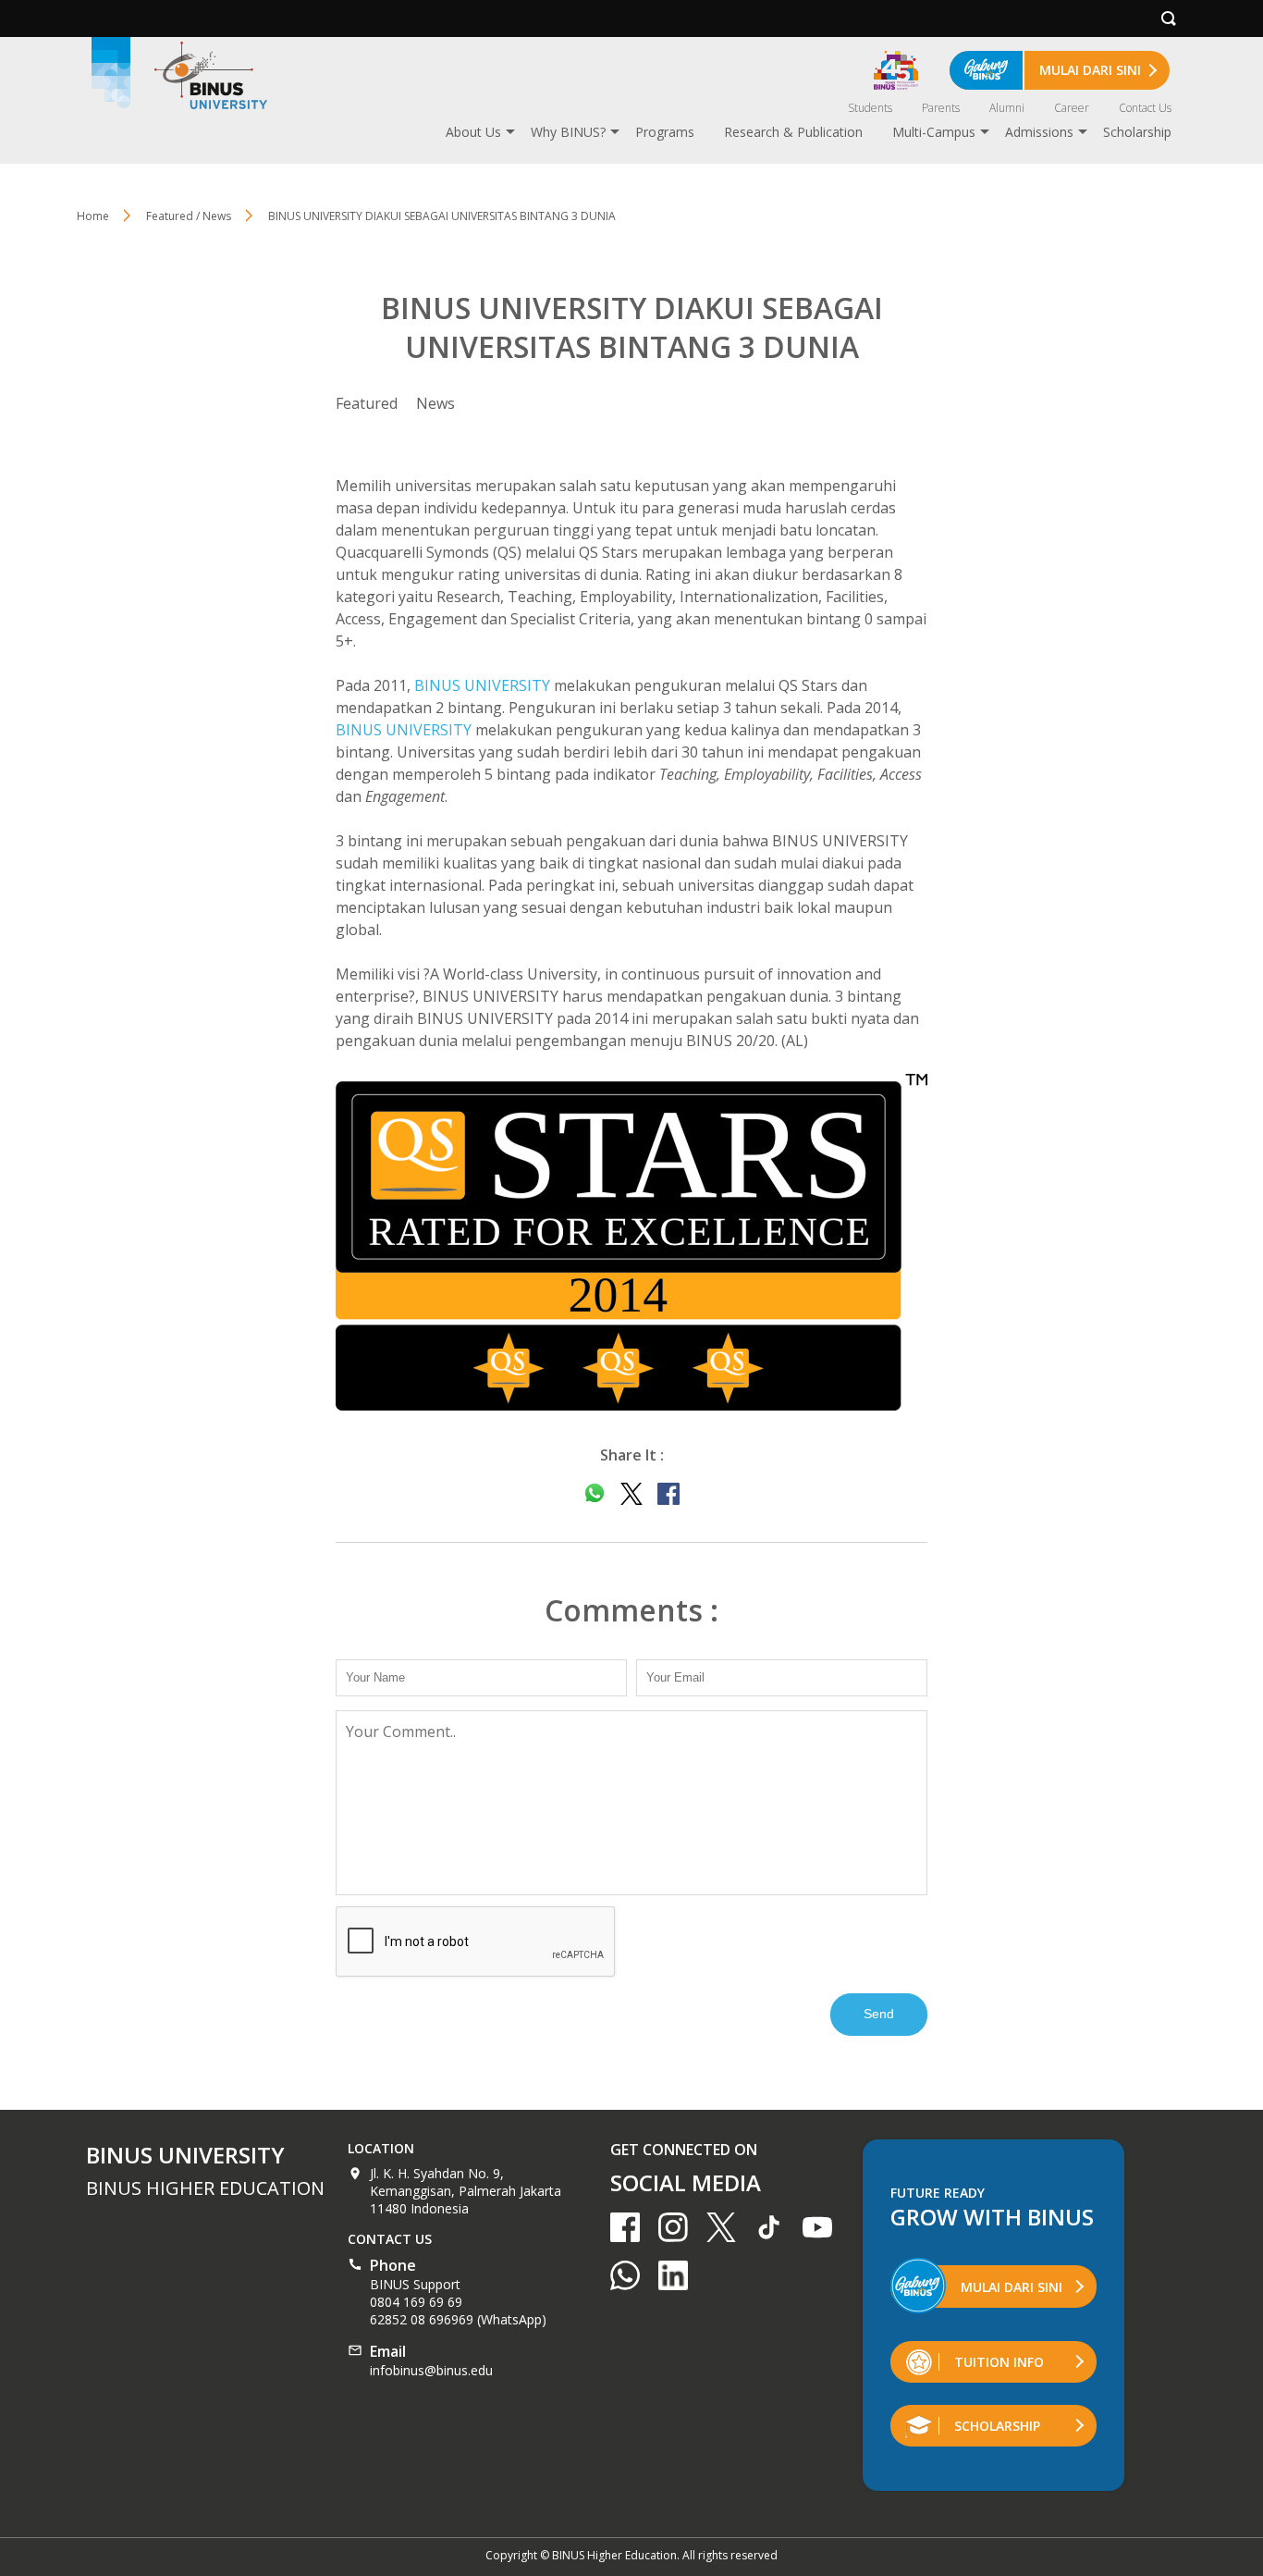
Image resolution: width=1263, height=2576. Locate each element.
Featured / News (189, 216)
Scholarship (1137, 132)
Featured (367, 403)
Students (870, 108)
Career (1072, 108)
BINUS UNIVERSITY (482, 685)
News (435, 403)
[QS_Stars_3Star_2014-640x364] (631, 1242)
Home (93, 216)
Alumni (1007, 108)
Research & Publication (793, 132)
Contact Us (1145, 108)
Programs (665, 132)
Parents (941, 108)
